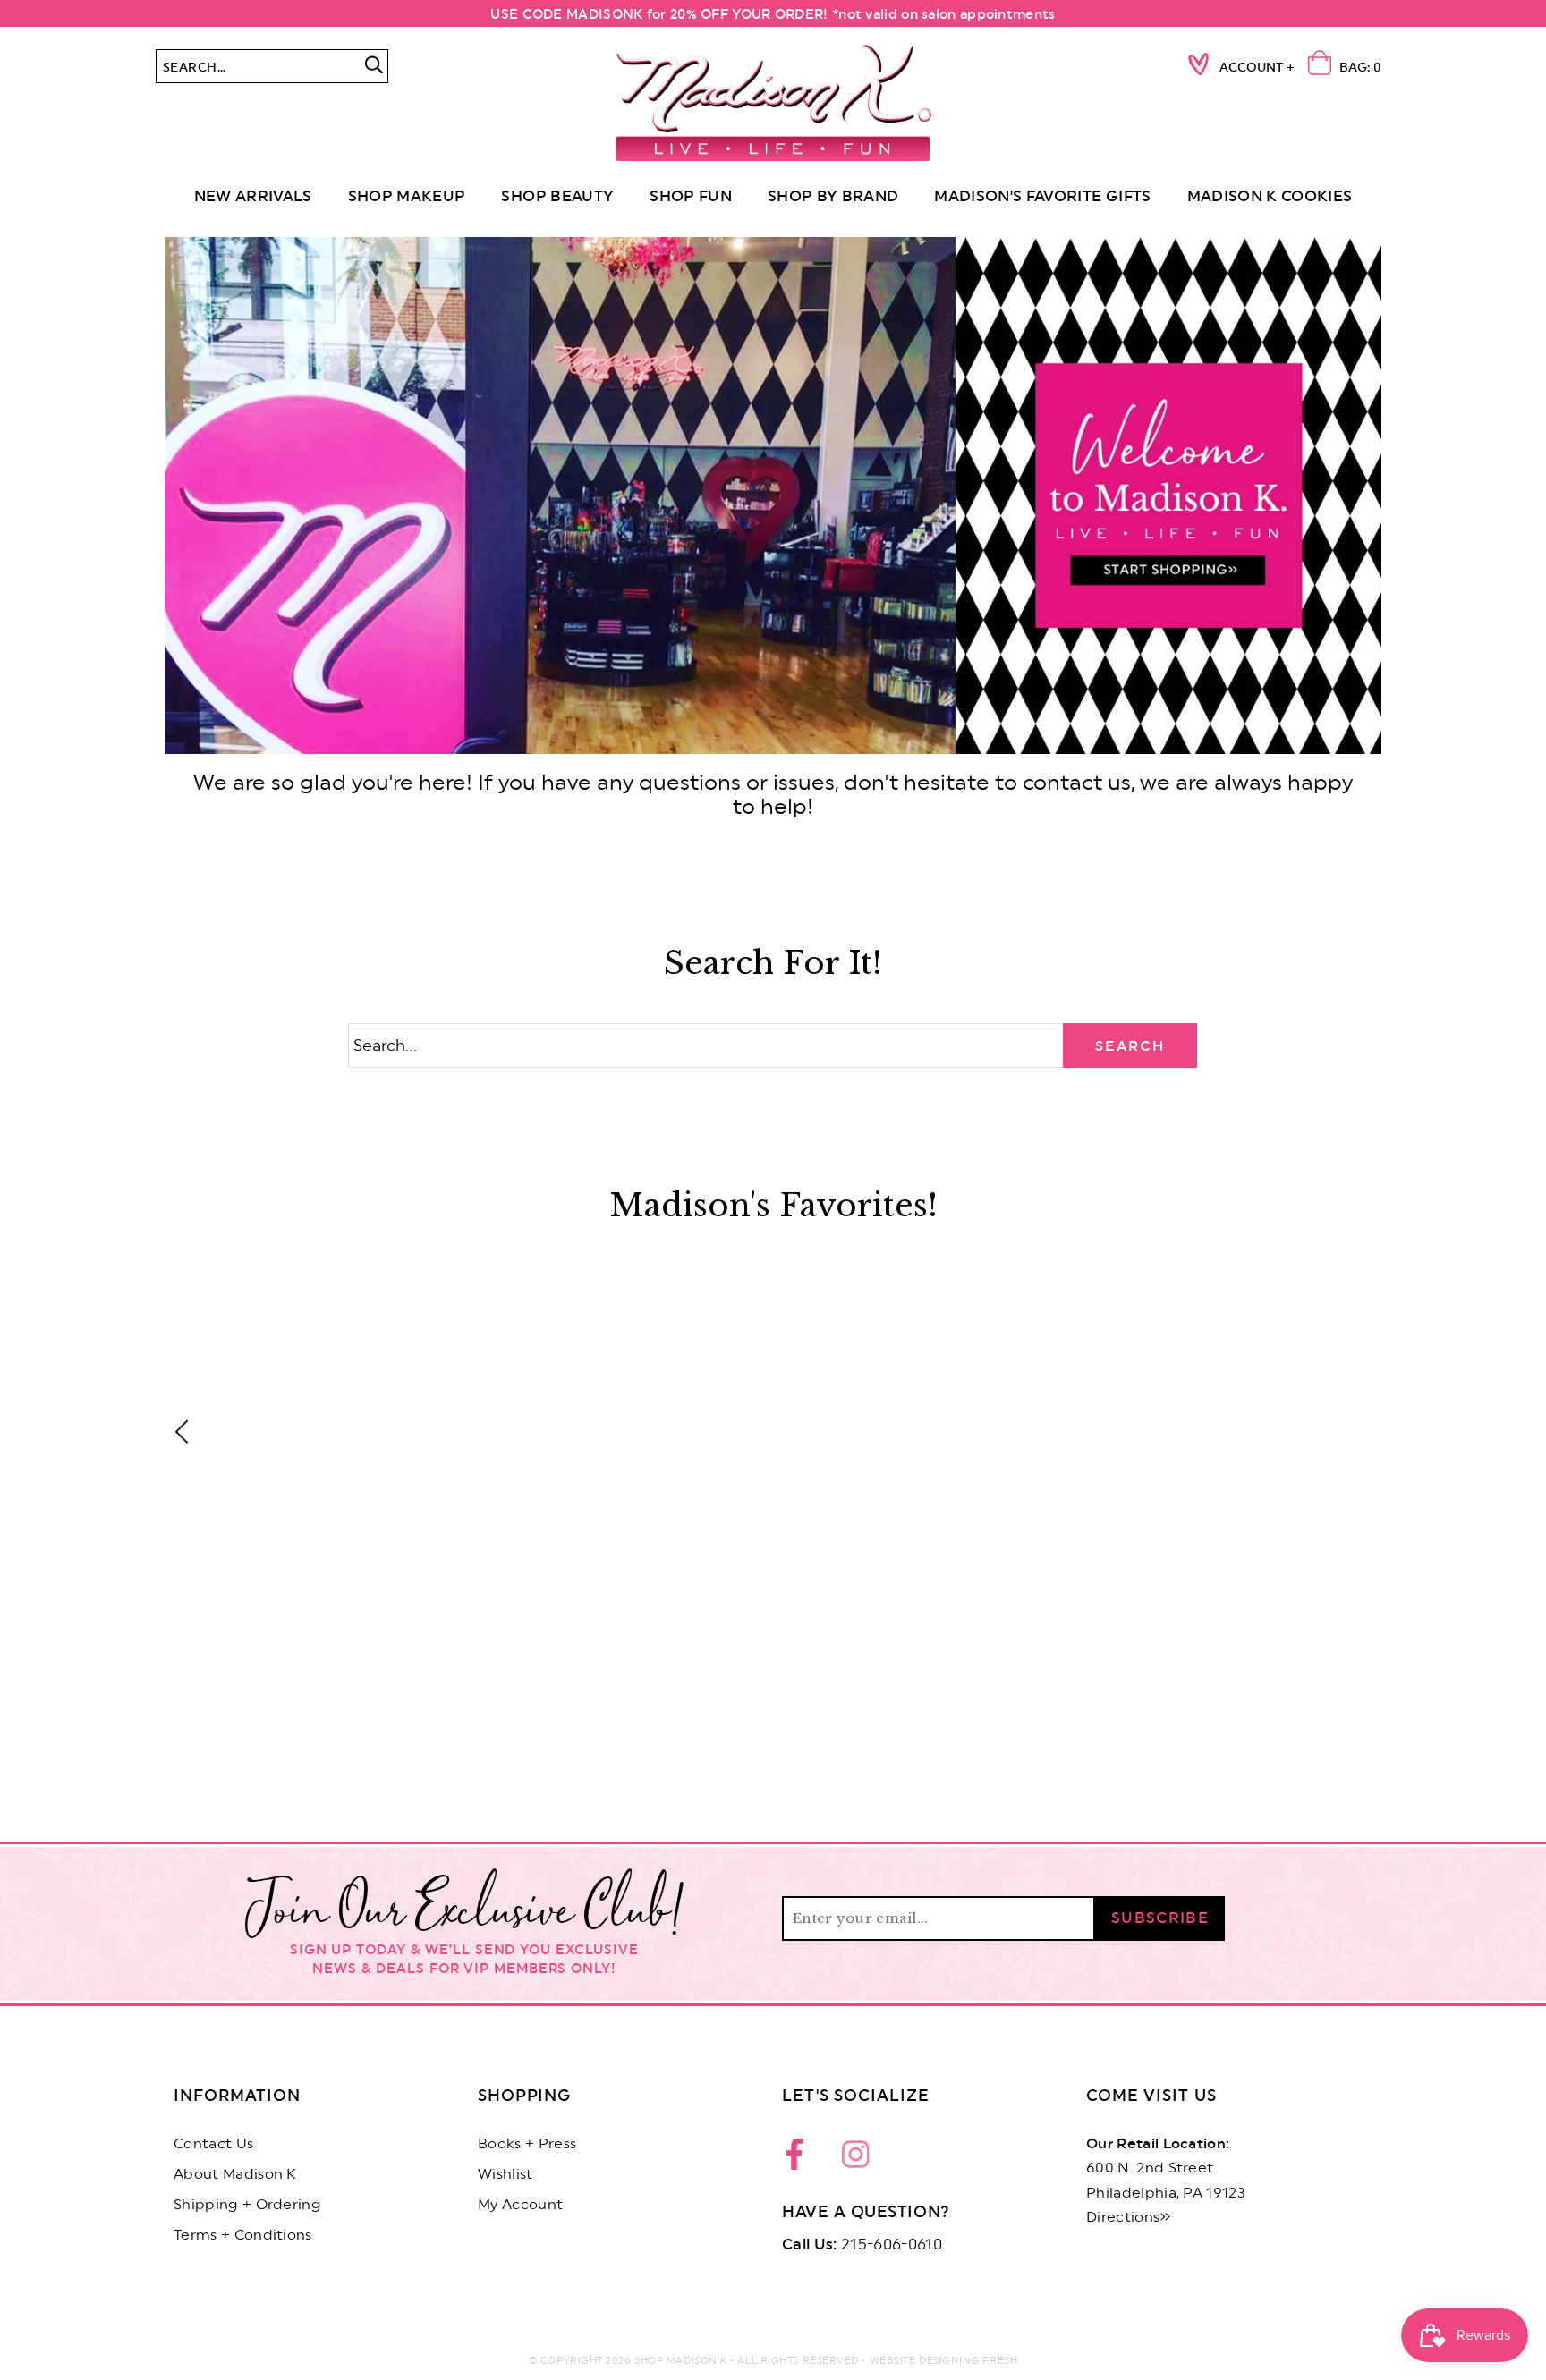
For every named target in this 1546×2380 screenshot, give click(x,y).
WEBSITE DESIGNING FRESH (944, 2361)
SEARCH (1130, 1046)
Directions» (1129, 2217)
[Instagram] (855, 2159)
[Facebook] (800, 2159)
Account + (1257, 68)
